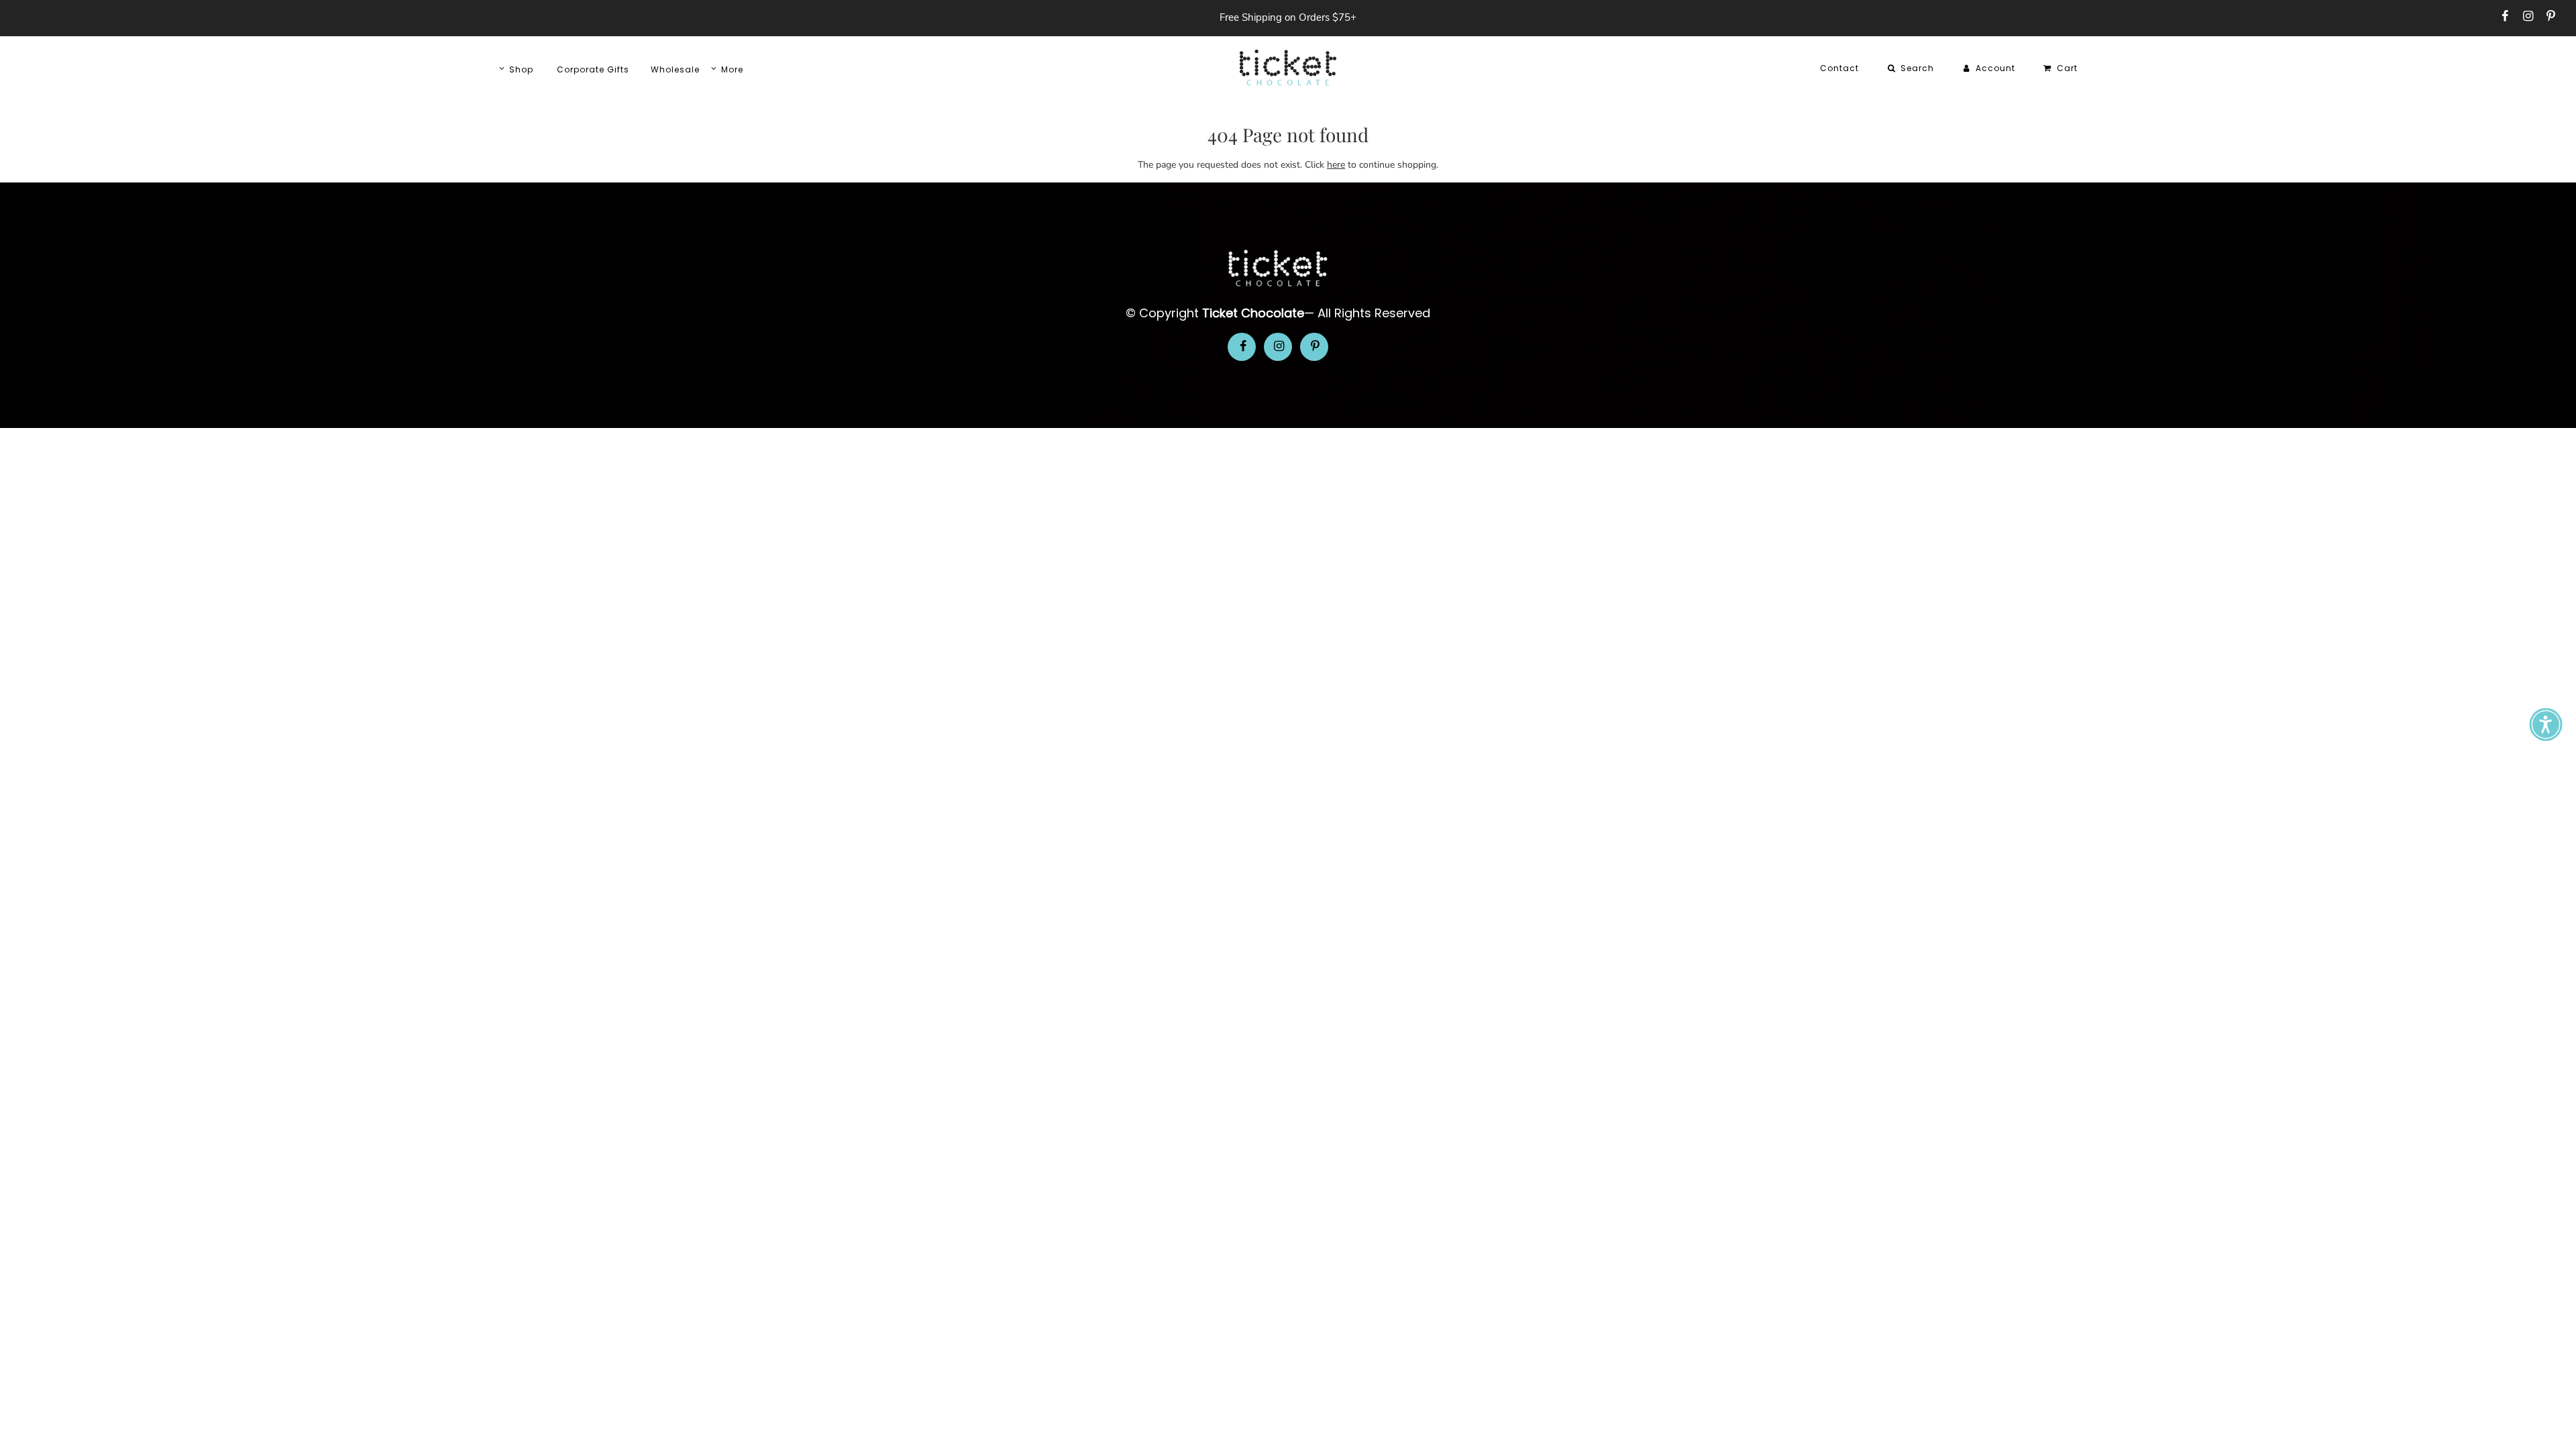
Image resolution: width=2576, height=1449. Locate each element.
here (1336, 165)
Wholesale (675, 69)
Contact (1839, 68)
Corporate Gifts (593, 69)
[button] (2546, 724)
